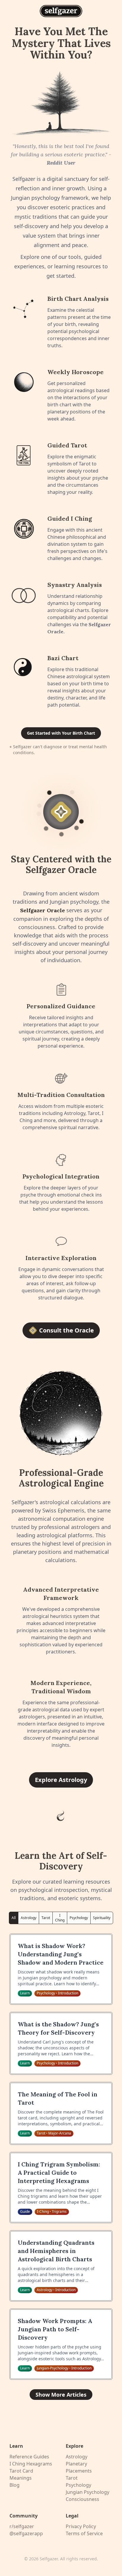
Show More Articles (61, 2395)
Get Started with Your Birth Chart (61, 733)
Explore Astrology (61, 1780)
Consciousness (82, 2499)
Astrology (29, 1918)
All (14, 1918)
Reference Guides (29, 2457)
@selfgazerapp (26, 2533)
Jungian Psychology (88, 2492)
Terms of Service (84, 2533)
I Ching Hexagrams (31, 2464)
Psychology (79, 1918)
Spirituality (102, 1918)
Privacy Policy (81, 2526)
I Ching (60, 1918)
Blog (15, 2485)
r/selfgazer (22, 2526)
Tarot (46, 1918)
